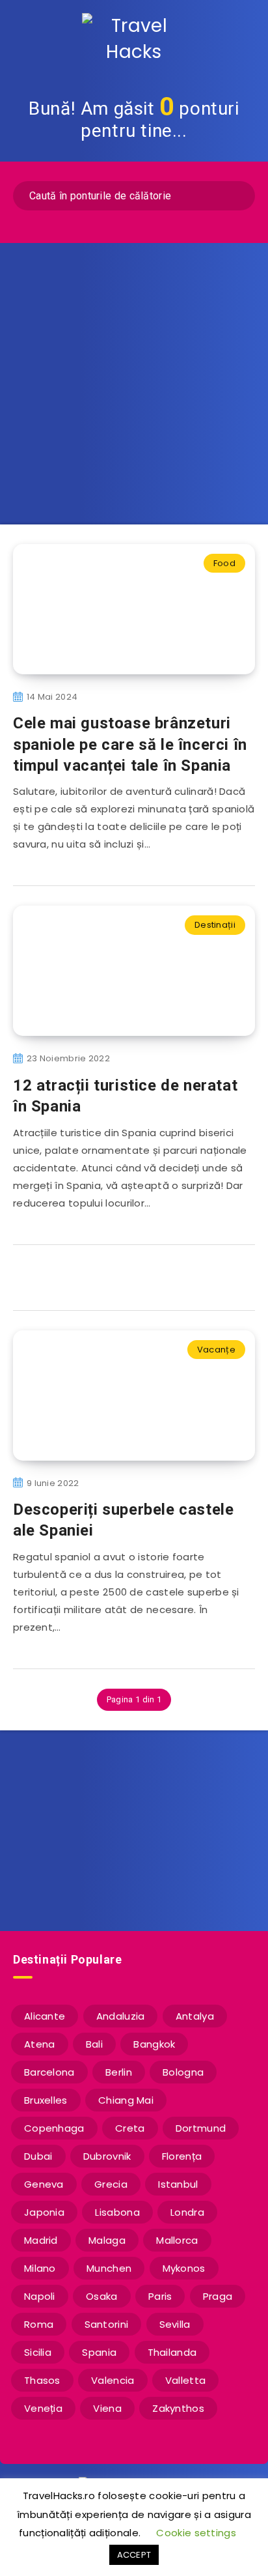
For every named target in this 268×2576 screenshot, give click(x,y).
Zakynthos (178, 2408)
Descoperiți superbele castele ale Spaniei (123, 1520)
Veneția (43, 2408)
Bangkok (154, 2044)
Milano (40, 2268)
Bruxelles (46, 2100)
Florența (182, 2156)
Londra (187, 2212)
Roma (39, 2324)
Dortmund (201, 2128)
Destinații (215, 925)
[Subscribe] (239, 1863)
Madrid (41, 2240)
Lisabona (117, 2212)
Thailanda (172, 2352)
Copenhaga (54, 2128)
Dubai (38, 2156)
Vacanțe (216, 1350)
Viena (107, 2408)
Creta (130, 2128)
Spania (99, 2352)
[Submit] (236, 194)
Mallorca (177, 2240)
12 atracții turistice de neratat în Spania (125, 1096)
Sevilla (175, 2324)
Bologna (183, 2072)
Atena (40, 2044)
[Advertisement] (134, 384)
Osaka (102, 2296)
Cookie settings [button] (196, 2533)
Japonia (44, 2212)
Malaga (107, 2240)
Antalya (195, 2016)
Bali (94, 2044)
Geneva (44, 2184)
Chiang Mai (126, 2100)
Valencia (113, 2380)
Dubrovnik (107, 2156)
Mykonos (184, 2268)
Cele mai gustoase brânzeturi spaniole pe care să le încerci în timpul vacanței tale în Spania (130, 744)
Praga (218, 2296)
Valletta (185, 2380)
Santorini (107, 2324)
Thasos (42, 2380)
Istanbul (178, 2184)
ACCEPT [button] (134, 2555)
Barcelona (49, 2072)
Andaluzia (121, 2016)
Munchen (109, 2268)
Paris (160, 2296)
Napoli (40, 2296)
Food (224, 563)
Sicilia (38, 2352)
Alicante (45, 2016)
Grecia (111, 2184)
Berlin (119, 2072)
